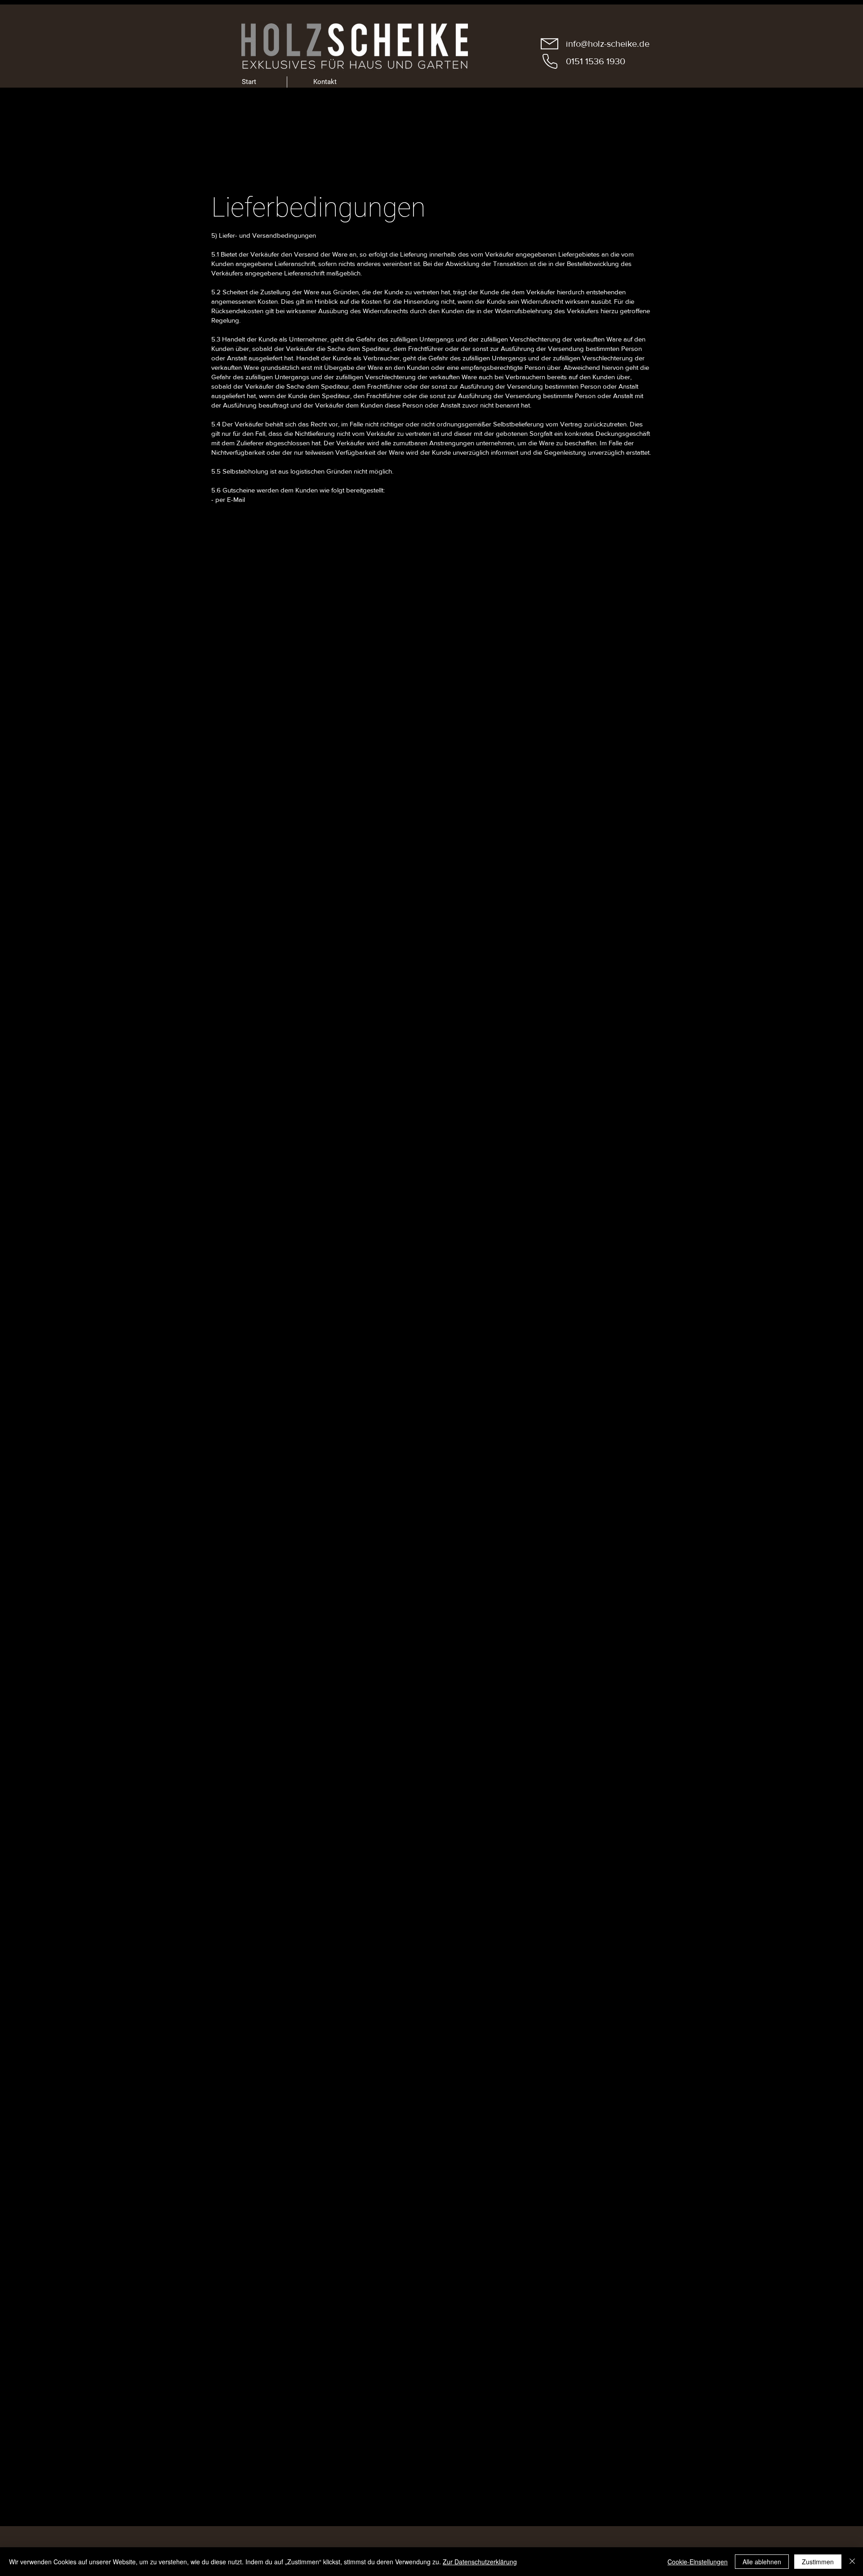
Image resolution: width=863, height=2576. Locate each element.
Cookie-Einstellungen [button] (698, 2562)
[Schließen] (852, 2562)
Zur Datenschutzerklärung (480, 2562)
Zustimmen (818, 2562)
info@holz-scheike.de (608, 44)
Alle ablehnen (762, 2562)
